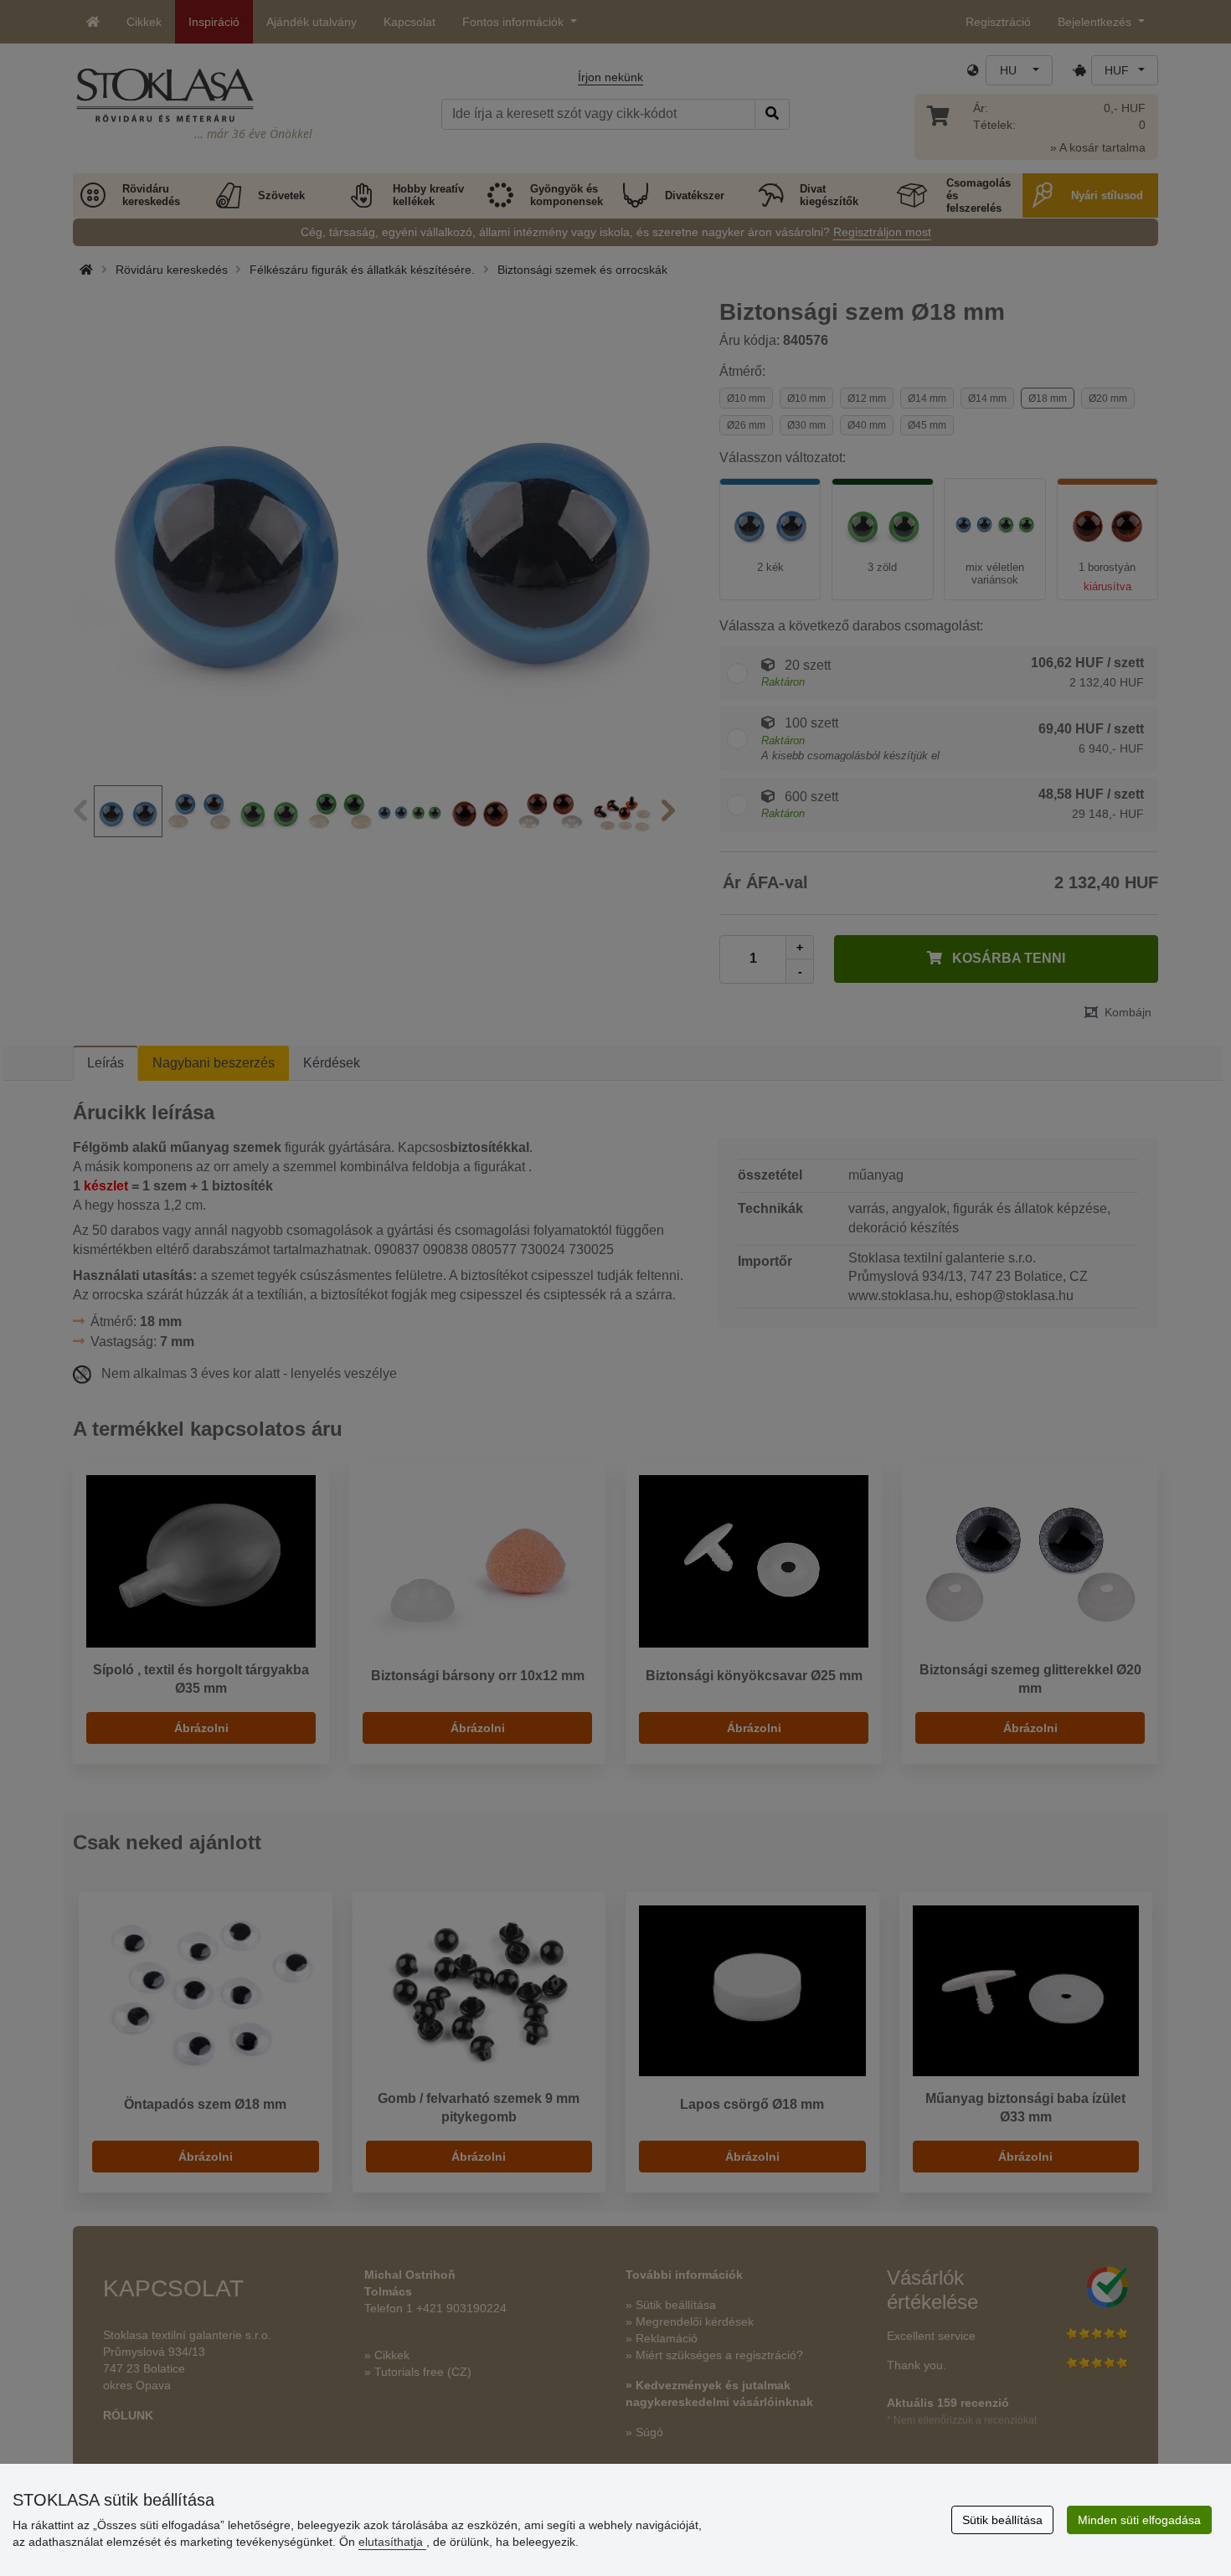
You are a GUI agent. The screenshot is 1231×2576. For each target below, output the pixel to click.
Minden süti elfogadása (1139, 2520)
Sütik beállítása (1002, 2520)
